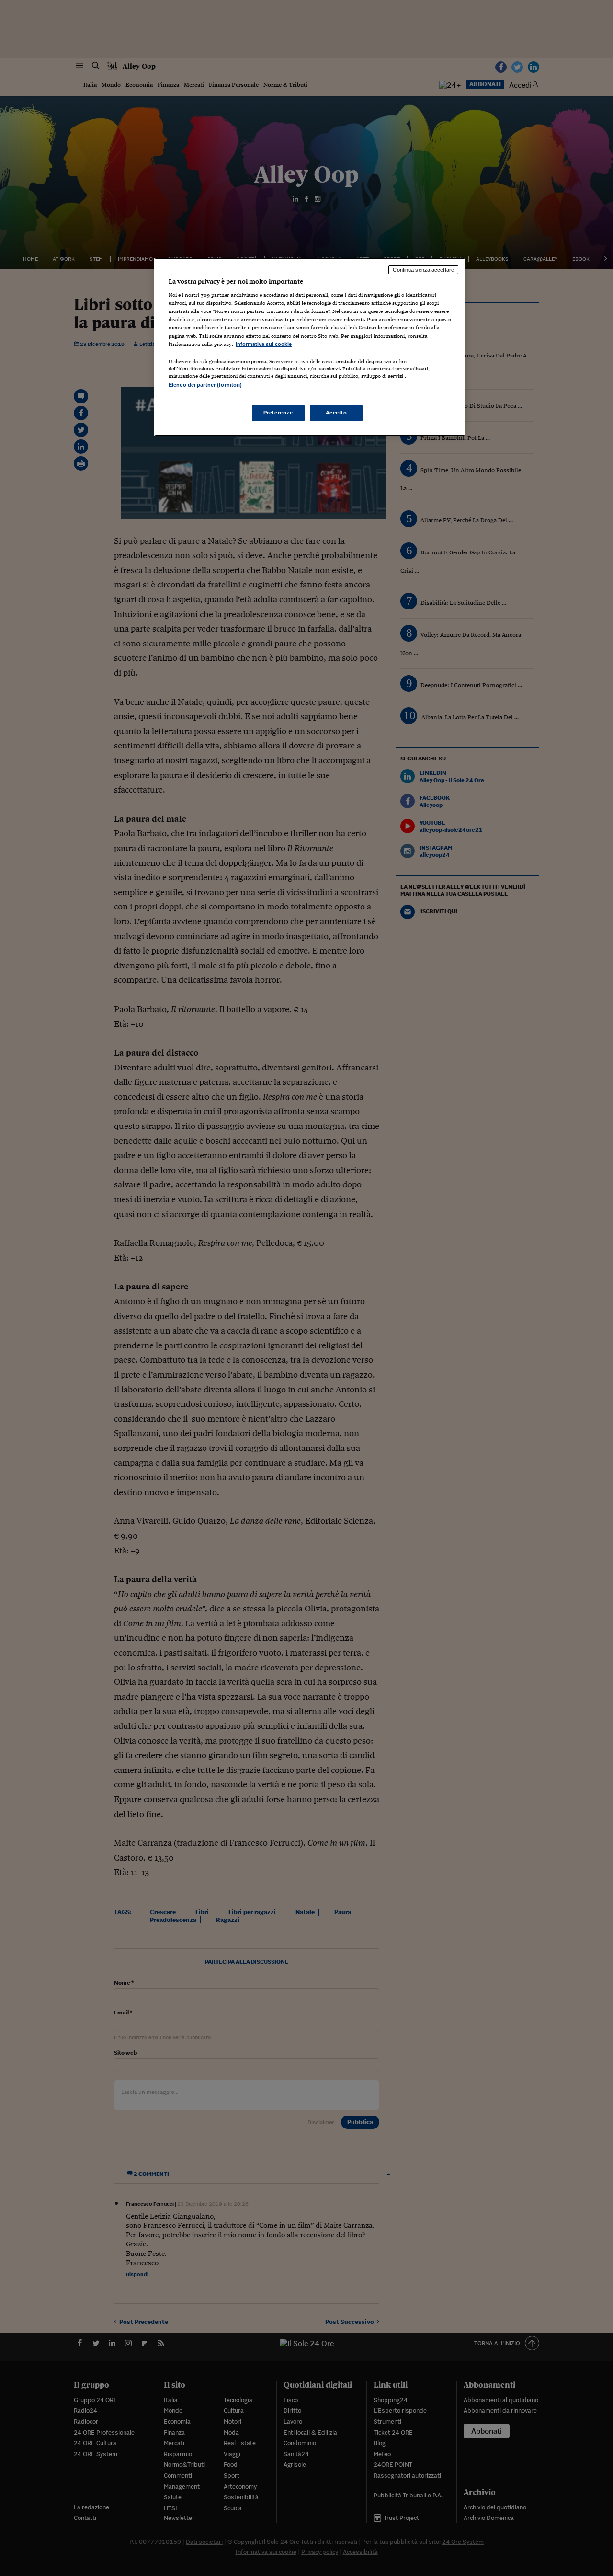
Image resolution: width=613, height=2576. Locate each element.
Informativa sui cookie (264, 344)
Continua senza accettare (423, 270)
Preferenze (278, 413)
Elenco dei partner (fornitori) (205, 385)
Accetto (336, 413)
